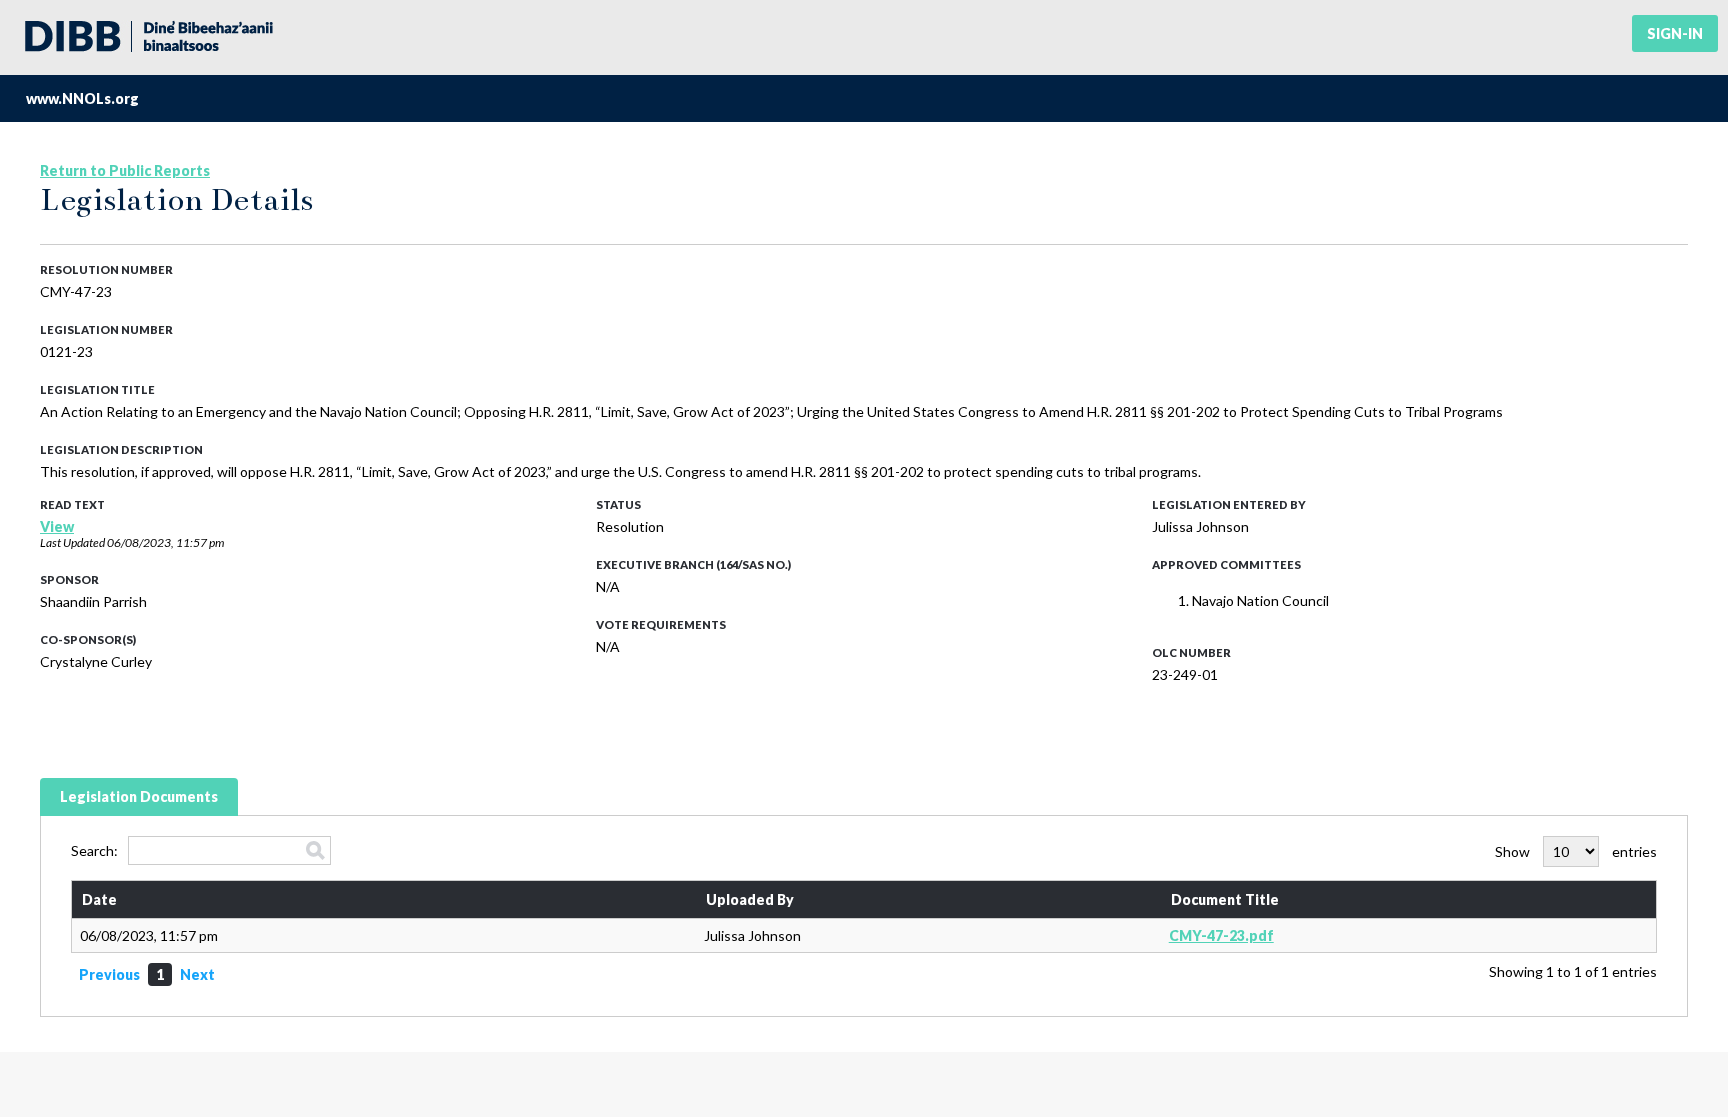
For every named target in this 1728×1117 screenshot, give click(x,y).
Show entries (1576, 851)
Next (197, 974)
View (57, 526)
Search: (94, 850)
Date (99, 899)
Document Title (1225, 899)
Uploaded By (750, 899)
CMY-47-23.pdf (1221, 935)
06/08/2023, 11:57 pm (165, 542)
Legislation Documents (139, 796)
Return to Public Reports (125, 170)
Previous (109, 974)
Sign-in (1675, 33)
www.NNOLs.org (82, 98)
